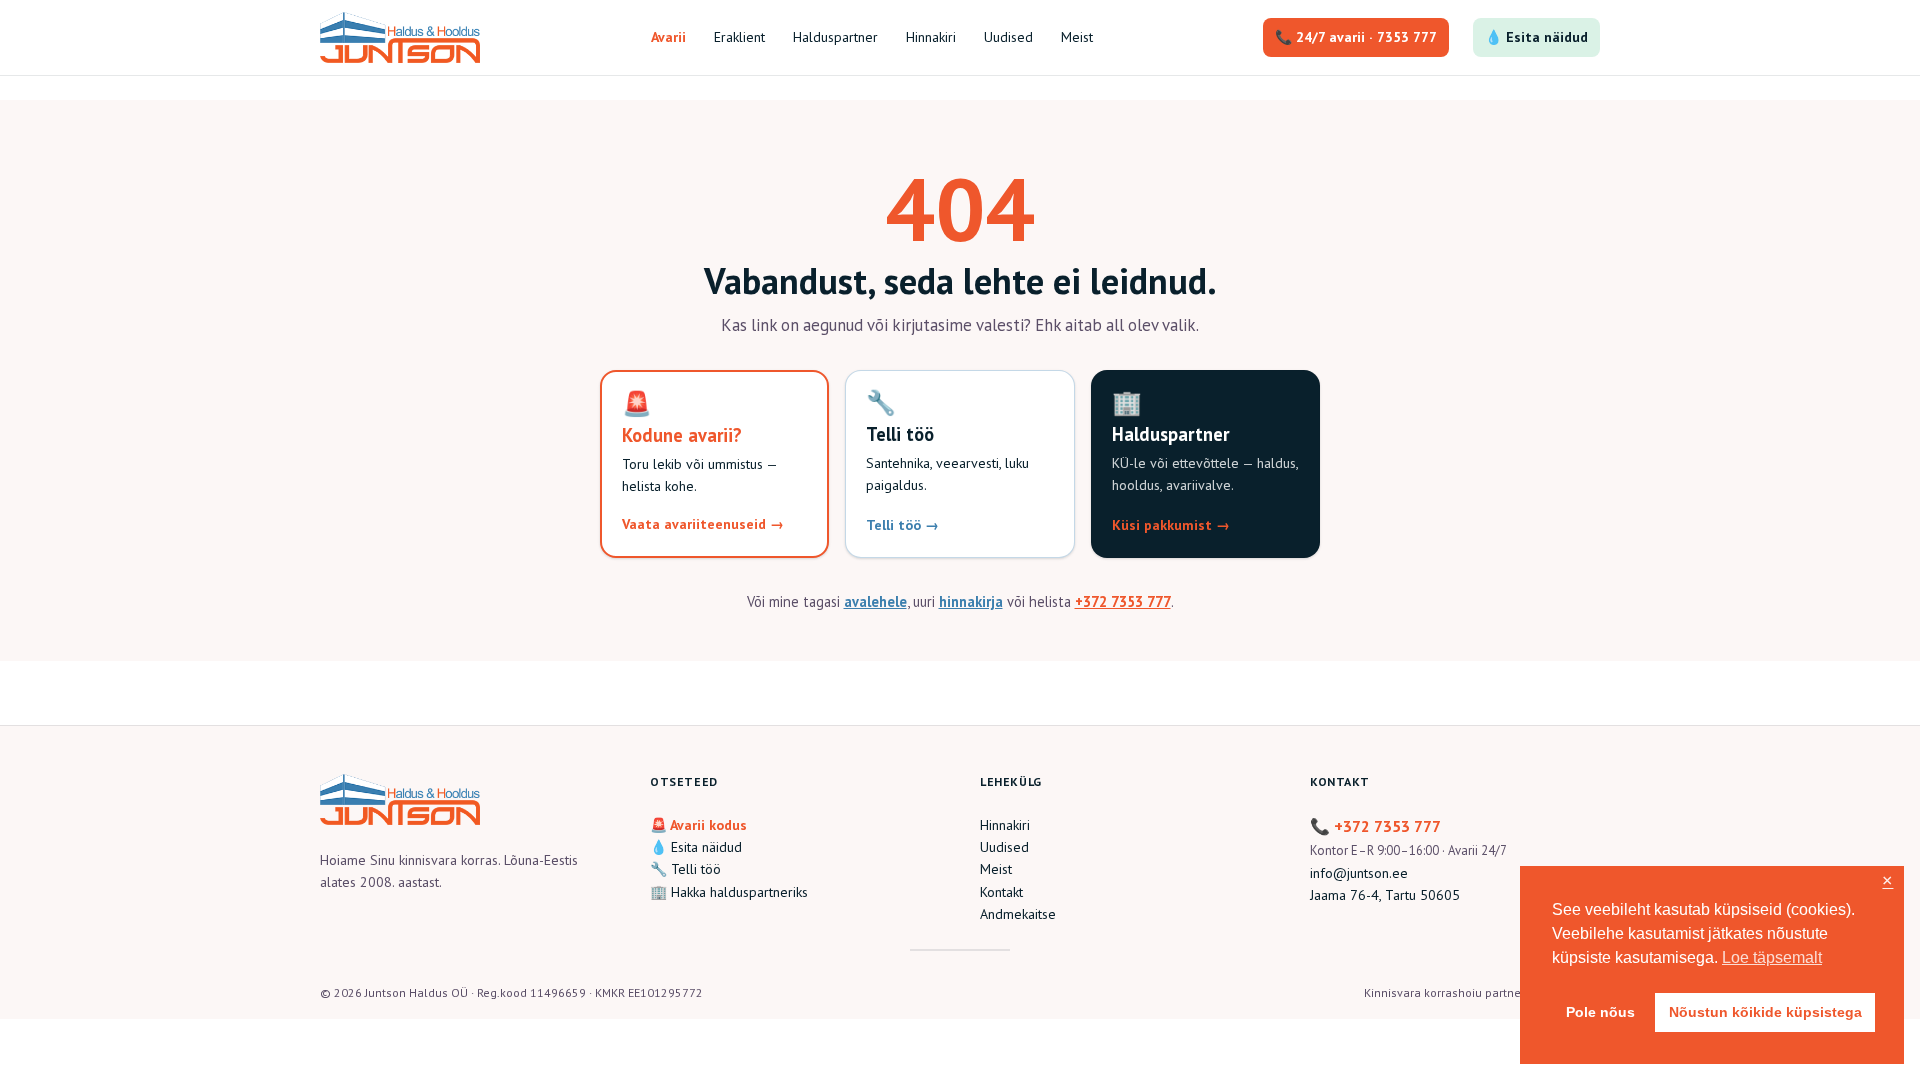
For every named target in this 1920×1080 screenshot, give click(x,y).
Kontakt (1001, 892)
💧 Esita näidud (1536, 37)
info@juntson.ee (1359, 873)
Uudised (1004, 847)
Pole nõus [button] (1600, 1012)
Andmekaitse (1018, 914)
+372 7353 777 (1123, 601)
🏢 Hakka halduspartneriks (729, 892)
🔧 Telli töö (685, 869)
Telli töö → (902, 525)
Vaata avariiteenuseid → (703, 524)
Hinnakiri (1005, 825)
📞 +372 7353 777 (1375, 826)
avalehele (875, 601)
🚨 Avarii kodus (698, 825)
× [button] (1887, 881)
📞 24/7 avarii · (1356, 37)
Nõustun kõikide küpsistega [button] (1765, 1012)
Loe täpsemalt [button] (1772, 957)
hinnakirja (971, 601)
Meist (996, 869)
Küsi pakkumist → (1171, 525)
